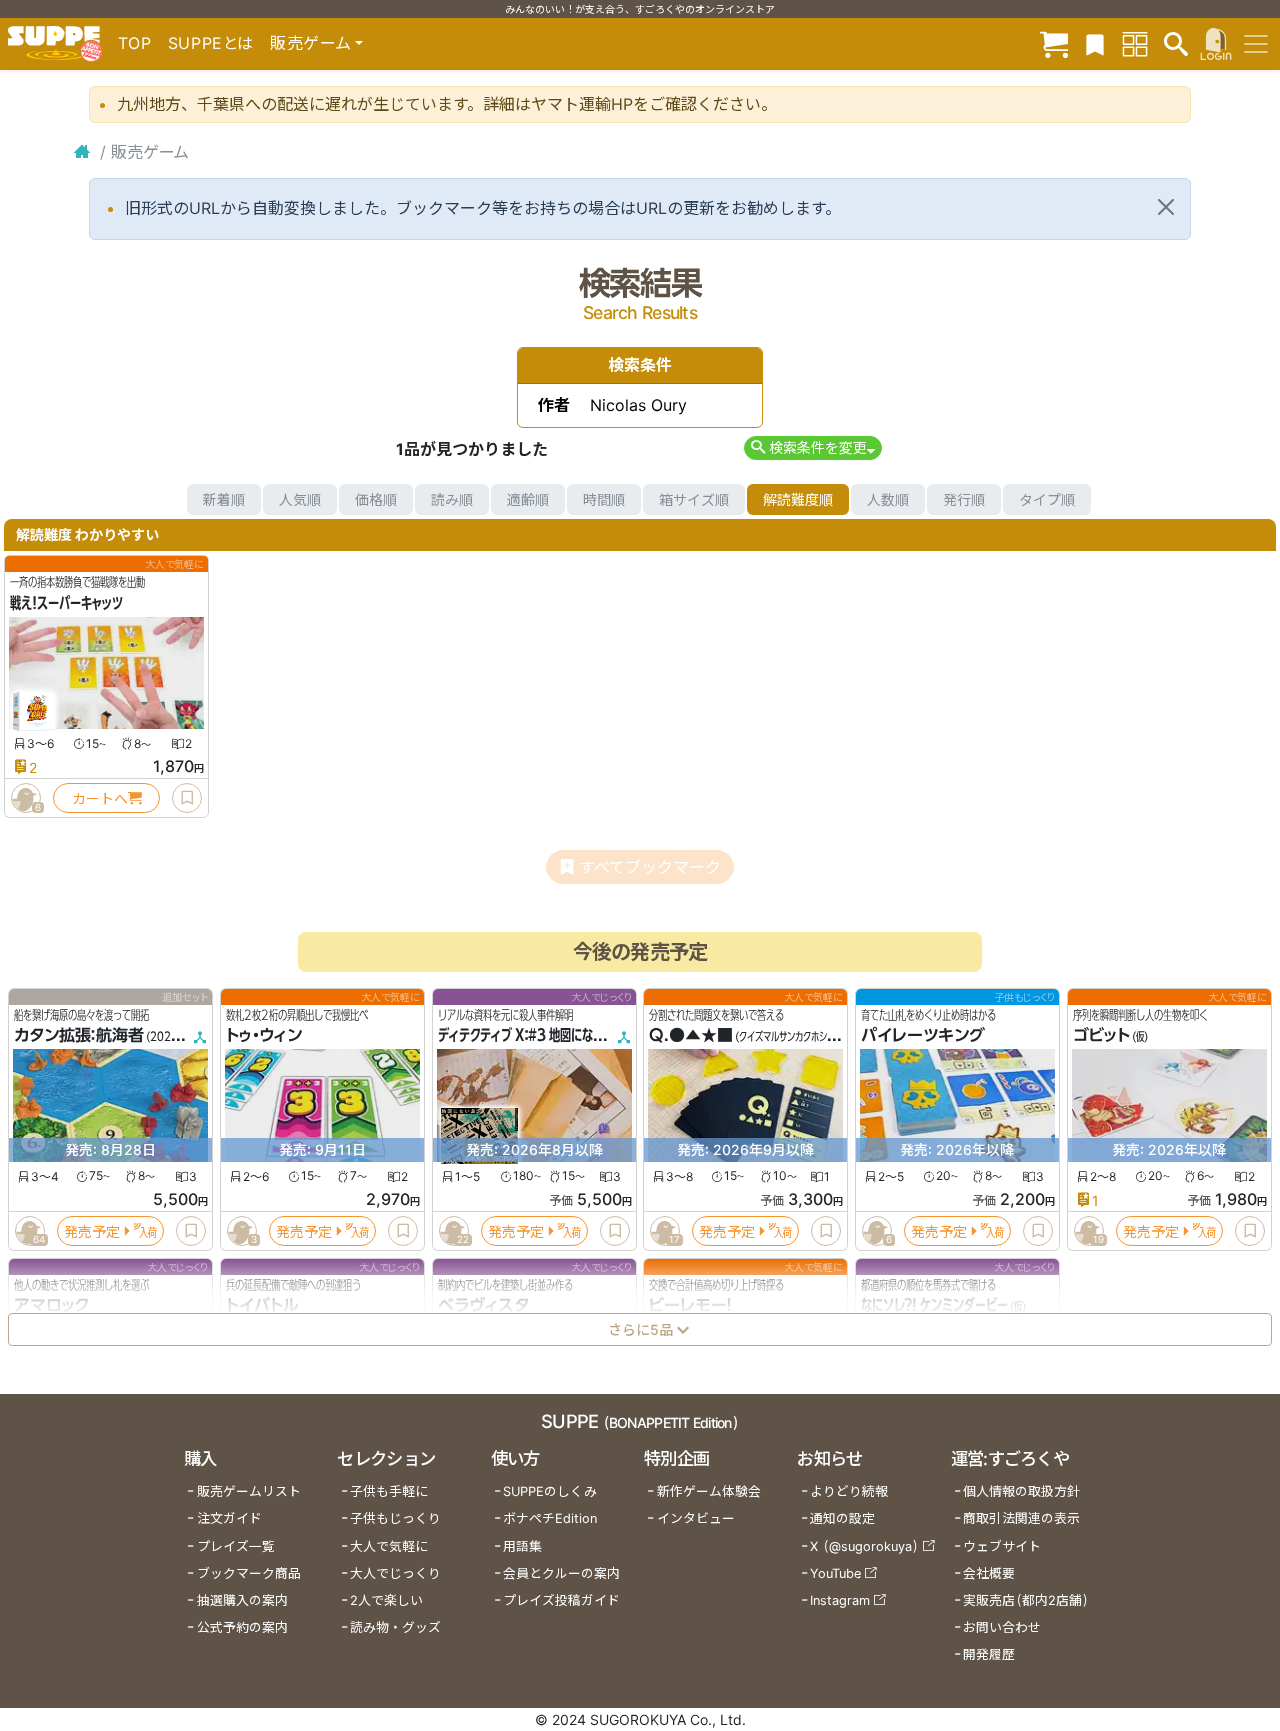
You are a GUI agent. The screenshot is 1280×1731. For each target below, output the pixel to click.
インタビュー (696, 1518)
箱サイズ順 (694, 499)
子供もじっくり (395, 1518)
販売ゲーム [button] (310, 43)
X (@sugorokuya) (864, 1546)
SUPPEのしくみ (550, 1491)
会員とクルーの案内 (561, 1573)
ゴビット (1101, 1036)
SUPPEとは (211, 43)
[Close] (1166, 207)
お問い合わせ (1002, 1627)
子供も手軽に (389, 1491)
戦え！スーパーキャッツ (66, 603)
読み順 (452, 499)
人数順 (888, 499)
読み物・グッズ (395, 1627)
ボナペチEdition (550, 1518)
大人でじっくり (395, 1573)
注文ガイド (229, 1518)
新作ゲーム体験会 (709, 1491)
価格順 (376, 499)
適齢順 (528, 499)
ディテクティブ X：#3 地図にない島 (526, 1036)
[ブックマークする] (187, 798)
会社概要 (989, 1573)
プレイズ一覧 (236, 1546)
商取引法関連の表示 (1021, 1518)
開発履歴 (989, 1654)
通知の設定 (842, 1518)
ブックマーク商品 (249, 1573)
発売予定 (92, 1231)
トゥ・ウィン (264, 1036)
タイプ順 (1047, 499)
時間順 (604, 499)
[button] (812, 447)
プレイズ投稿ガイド (561, 1600)
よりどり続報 (849, 1491)
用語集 (522, 1546)
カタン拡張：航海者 (79, 1036)
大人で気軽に (389, 1546)
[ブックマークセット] (1095, 43)
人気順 (300, 499)
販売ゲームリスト (249, 1491)
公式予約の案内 (242, 1627)
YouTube (835, 1573)
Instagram (840, 1600)
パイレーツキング (923, 1036)
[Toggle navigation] (1256, 44)
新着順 (224, 499)
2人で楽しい (386, 1600)
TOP (135, 43)
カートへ (100, 798)
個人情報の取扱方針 (1021, 1491)
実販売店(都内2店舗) (1026, 1600)
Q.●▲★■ (691, 1036)
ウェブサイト (1002, 1546)
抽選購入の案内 (242, 1600)
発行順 (964, 499)
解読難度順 (798, 499)
